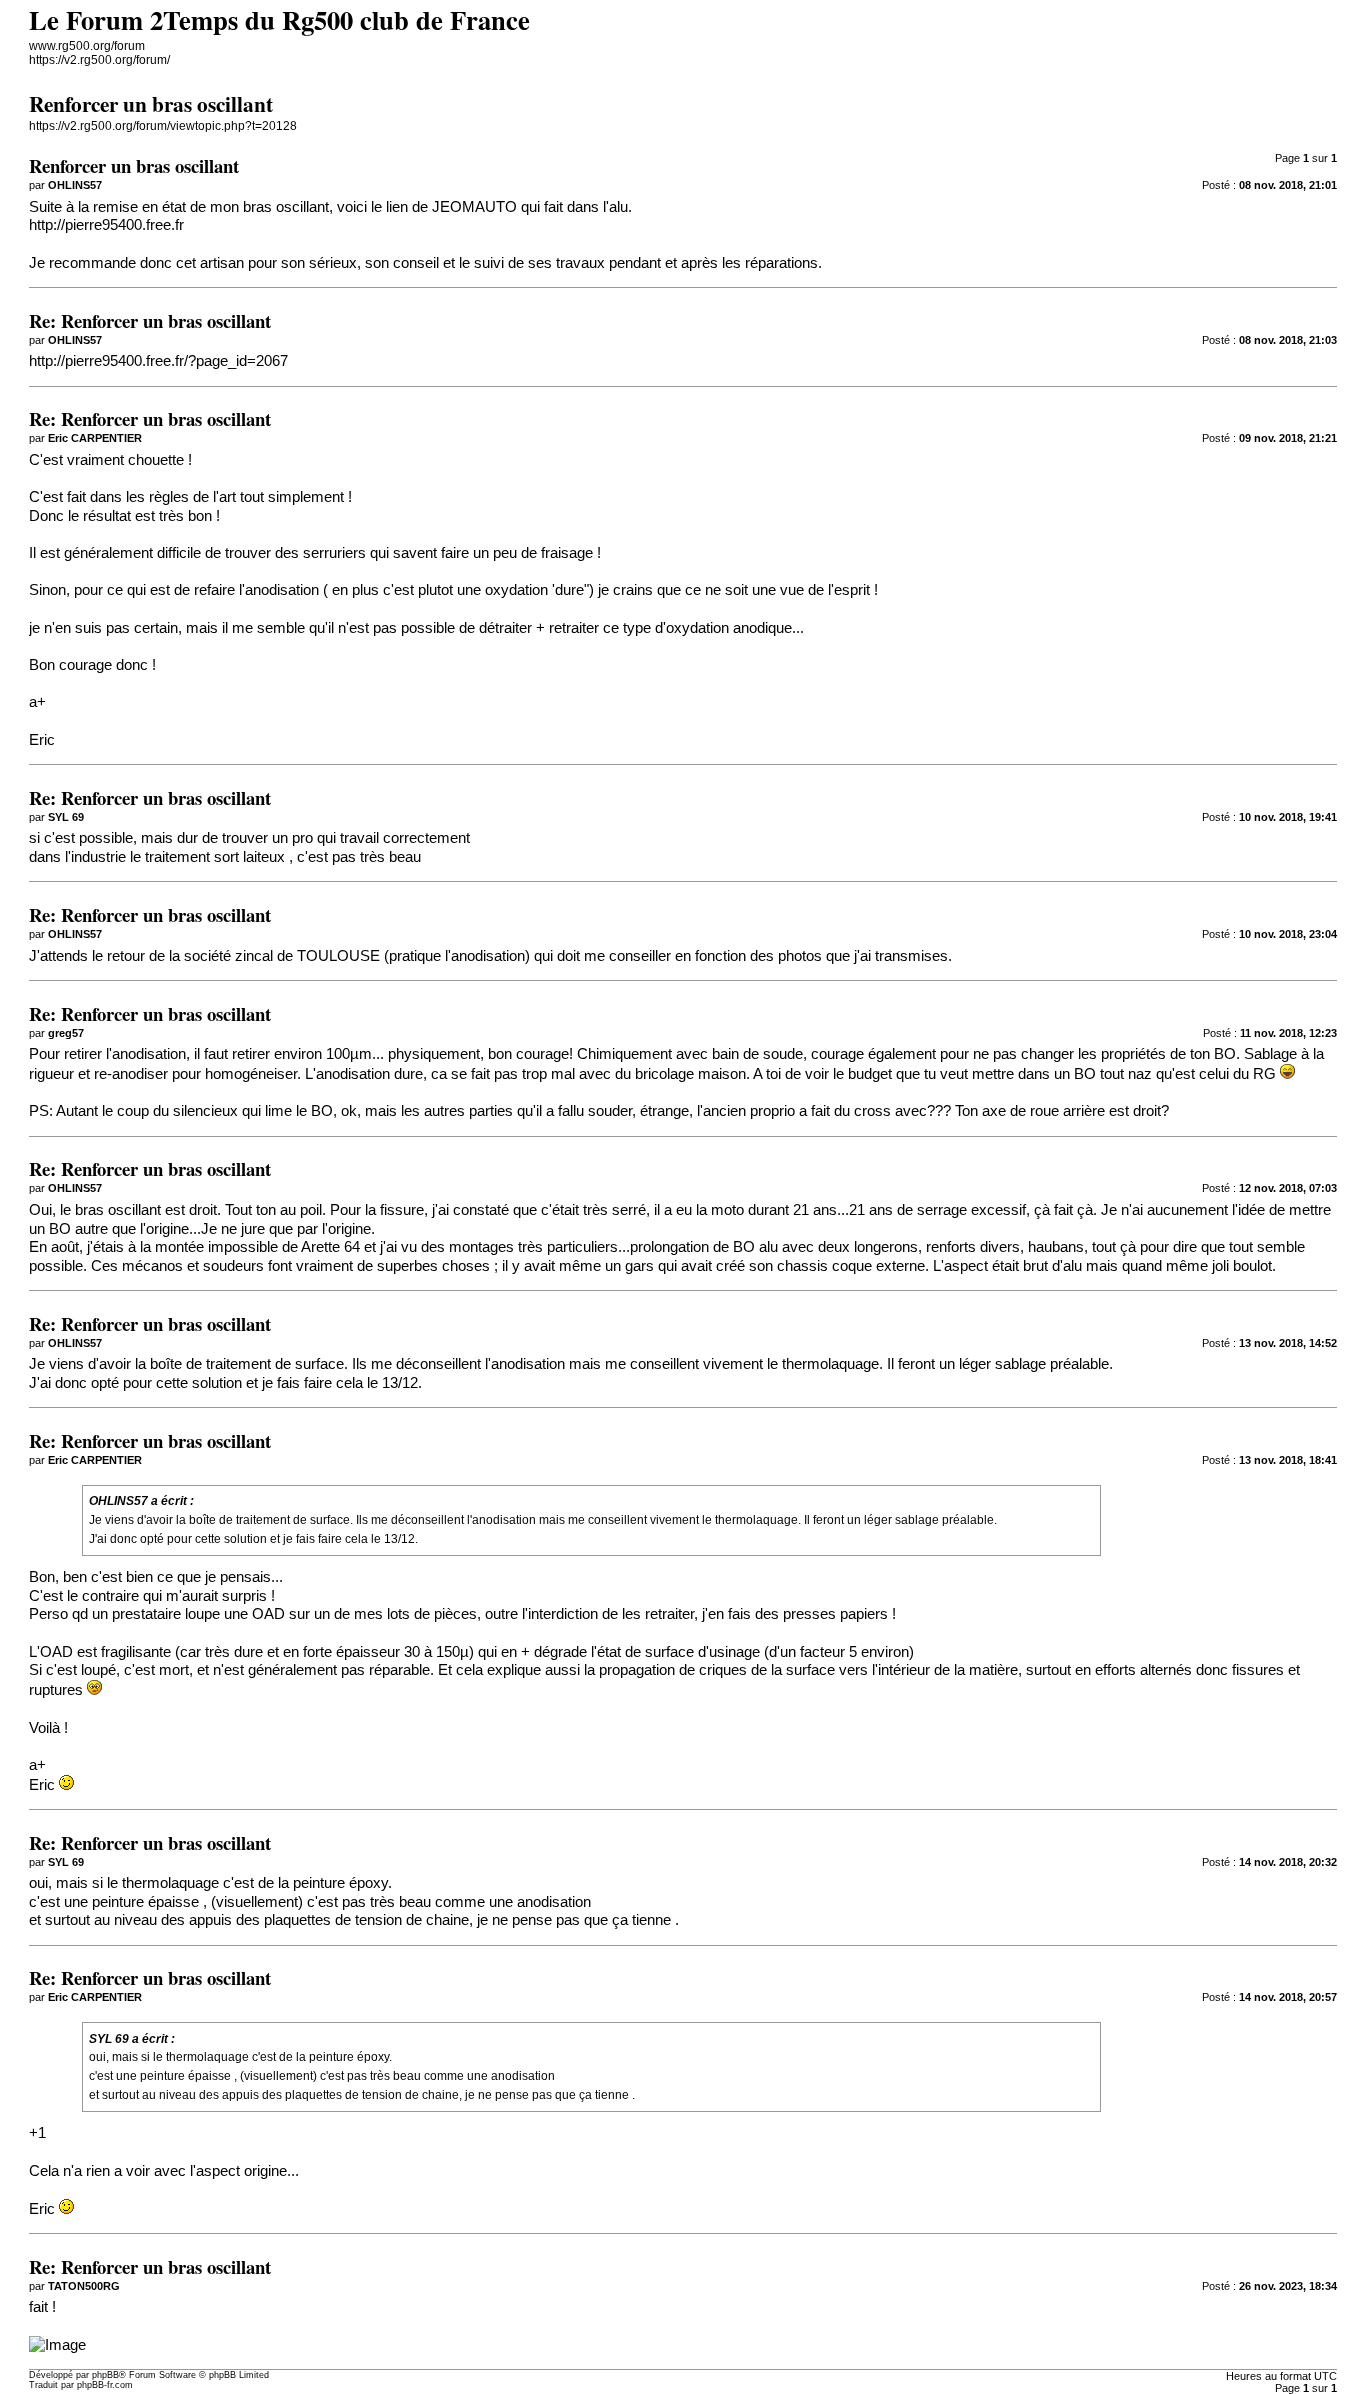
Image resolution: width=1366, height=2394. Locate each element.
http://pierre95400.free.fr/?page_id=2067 (158, 361)
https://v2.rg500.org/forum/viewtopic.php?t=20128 (163, 126)
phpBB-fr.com (105, 2385)
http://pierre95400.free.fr (106, 225)
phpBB (105, 2375)
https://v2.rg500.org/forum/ (99, 60)
